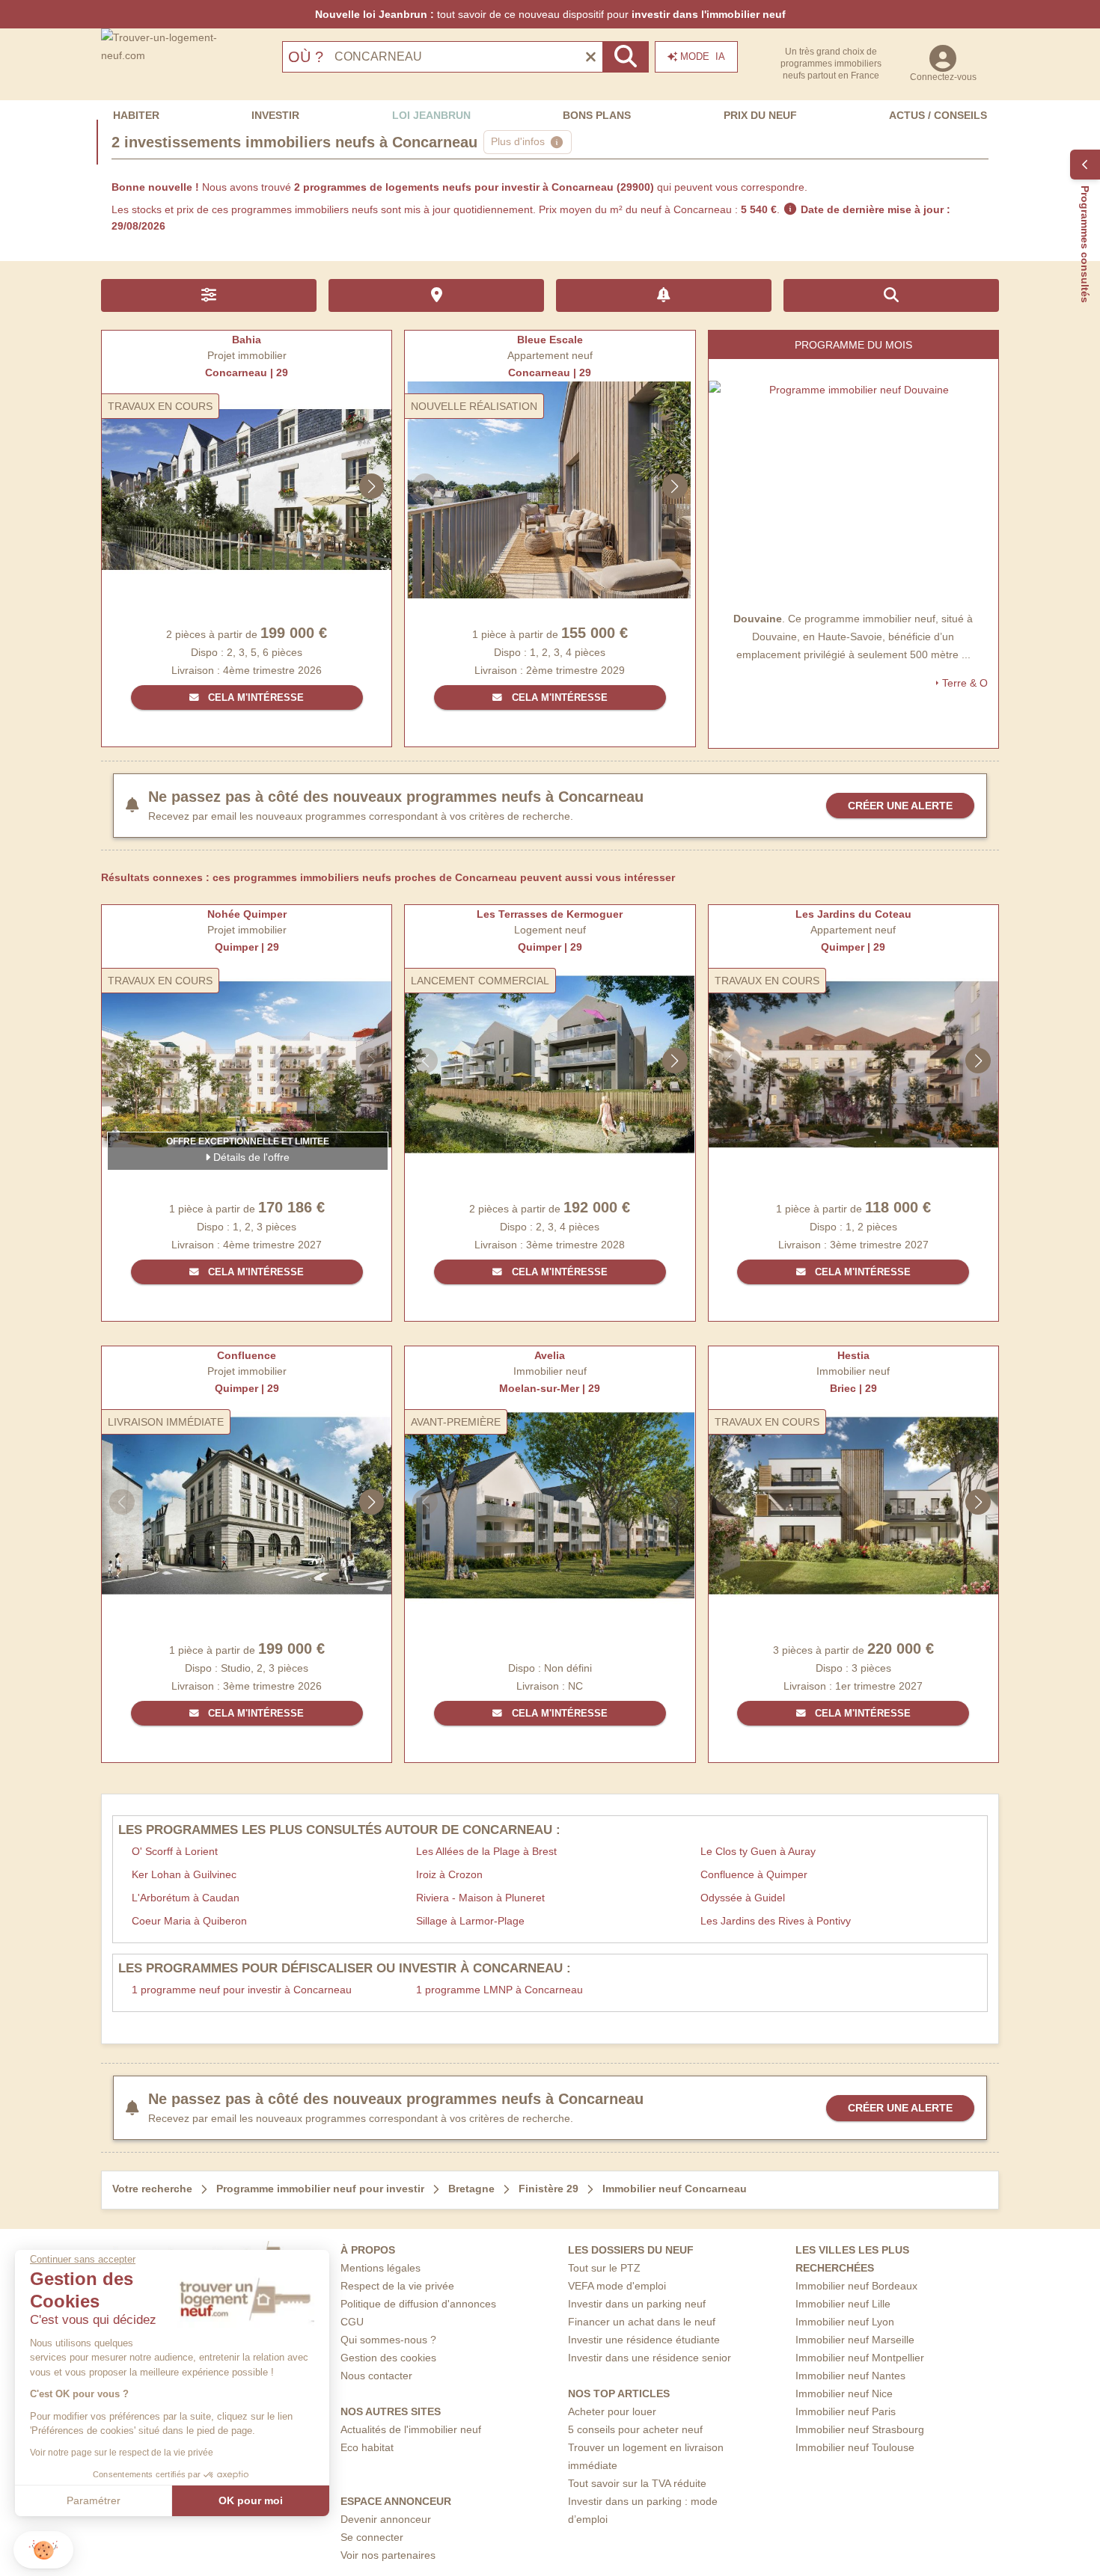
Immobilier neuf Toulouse (855, 2447)
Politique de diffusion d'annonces (418, 2304)
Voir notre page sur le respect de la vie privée (122, 2453)
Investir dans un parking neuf (637, 2304)
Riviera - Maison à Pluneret (480, 1898)
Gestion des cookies (388, 2358)
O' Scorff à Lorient (175, 1851)
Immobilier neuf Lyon (845, 2322)
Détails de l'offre (250, 1157)
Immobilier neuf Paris (846, 2411)
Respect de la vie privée (397, 2286)
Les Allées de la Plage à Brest (486, 1851)
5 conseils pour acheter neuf (635, 2429)
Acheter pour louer (612, 2411)
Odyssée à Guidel (743, 1898)
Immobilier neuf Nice (844, 2393)
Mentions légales (381, 2268)
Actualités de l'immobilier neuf (411, 2429)
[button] (43, 2550)
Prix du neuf (760, 115)
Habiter (136, 115)
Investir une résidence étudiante (644, 2340)
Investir (275, 115)
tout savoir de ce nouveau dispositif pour (550, 14)
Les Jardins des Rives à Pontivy (776, 1921)
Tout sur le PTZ (604, 2268)
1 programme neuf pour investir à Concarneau (242, 1990)
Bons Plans (597, 115)
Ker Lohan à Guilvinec (184, 1874)
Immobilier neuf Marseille (855, 2340)
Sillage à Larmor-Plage (470, 1921)
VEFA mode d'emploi (617, 2286)
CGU (352, 2322)
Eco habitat (367, 2447)
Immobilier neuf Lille (843, 2304)
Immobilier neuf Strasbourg (860, 2429)
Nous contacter (376, 2376)
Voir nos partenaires (388, 2555)
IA (703, 56)
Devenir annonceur (386, 2519)
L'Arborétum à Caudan (186, 1898)
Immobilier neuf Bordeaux (856, 2286)
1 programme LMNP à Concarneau (499, 1990)
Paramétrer (94, 2500)
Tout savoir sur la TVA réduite (637, 2483)
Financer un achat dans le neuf (642, 2322)
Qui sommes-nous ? (388, 2340)
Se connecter (372, 2537)
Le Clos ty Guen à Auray (758, 1851)
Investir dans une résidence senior (650, 2358)
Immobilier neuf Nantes (850, 2376)
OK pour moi (251, 2500)
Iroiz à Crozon (449, 1874)
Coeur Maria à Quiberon (189, 1921)
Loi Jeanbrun (431, 115)
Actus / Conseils (938, 115)
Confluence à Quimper (754, 1874)
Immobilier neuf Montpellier (860, 2358)
